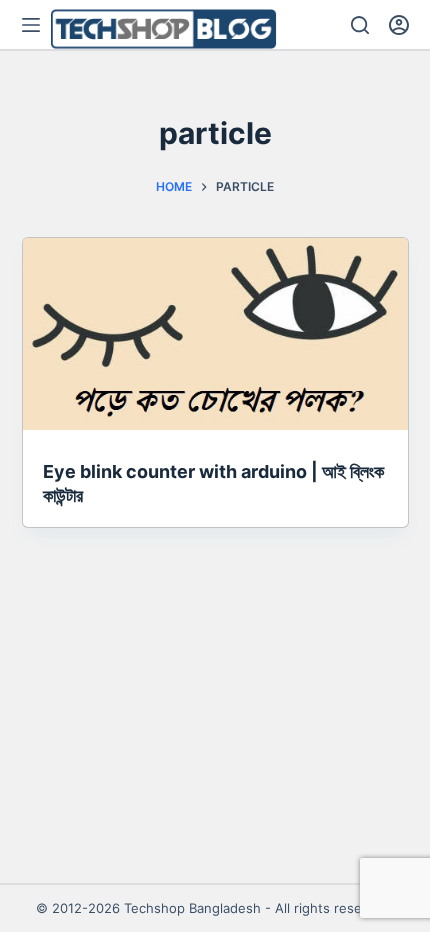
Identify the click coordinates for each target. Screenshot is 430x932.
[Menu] (31, 25)
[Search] (360, 25)
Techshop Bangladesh (192, 908)
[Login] (399, 25)
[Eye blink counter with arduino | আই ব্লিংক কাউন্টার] (215, 334)
